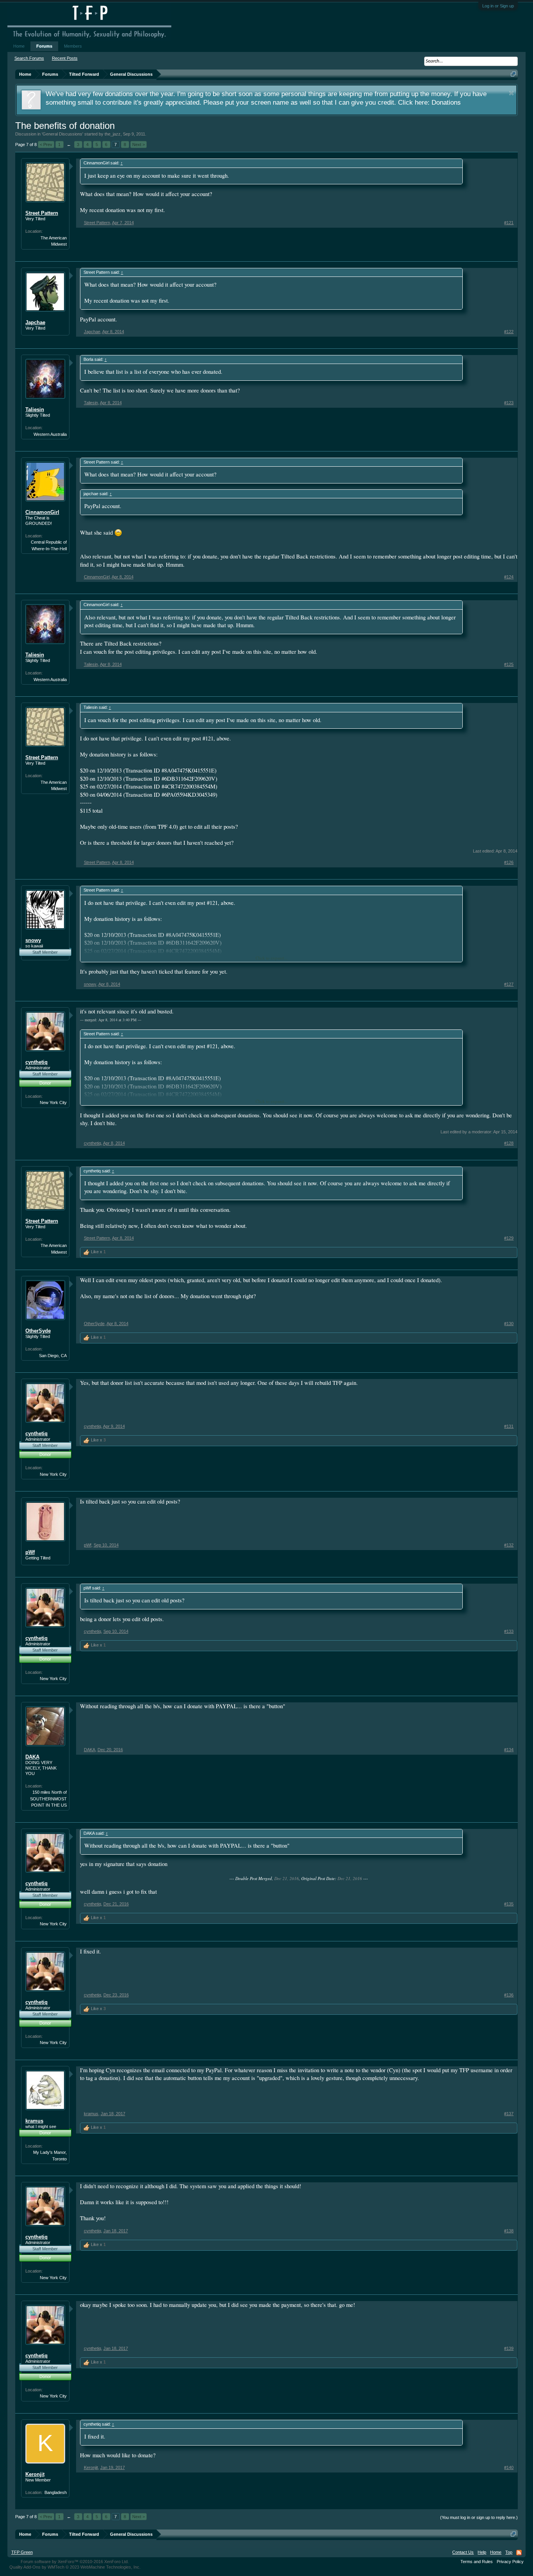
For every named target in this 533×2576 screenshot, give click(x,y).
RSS (519, 2553)
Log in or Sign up (498, 6)
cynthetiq (36, 1062)
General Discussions (62, 134)
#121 (509, 223)
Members (73, 46)
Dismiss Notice (511, 93)
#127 (509, 984)
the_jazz (113, 134)
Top (509, 2552)
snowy (33, 940)
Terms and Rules (477, 2562)
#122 (509, 332)
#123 (509, 403)
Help (482, 2552)
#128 (509, 1143)
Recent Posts (65, 58)
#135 (509, 1904)
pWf (30, 1552)
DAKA (32, 1757)
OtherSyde (38, 1331)
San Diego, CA (53, 1356)
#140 (509, 2467)
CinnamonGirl (42, 512)
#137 (509, 2114)
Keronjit (35, 2474)
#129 (509, 1238)
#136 (509, 1995)
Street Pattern (42, 213)
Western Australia (50, 434)
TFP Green (22, 2552)
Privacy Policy (510, 2562)
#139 (509, 2348)
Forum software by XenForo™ (75, 2562)
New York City (53, 1102)
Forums (44, 46)
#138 (509, 2231)
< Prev (46, 144)
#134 (509, 1750)
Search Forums (29, 58)
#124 (509, 577)
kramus (34, 2121)
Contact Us (463, 2552)
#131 (509, 1426)
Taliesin (35, 409)
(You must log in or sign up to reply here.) (479, 2517)
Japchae (35, 322)
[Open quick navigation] (513, 74)
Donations (446, 102)
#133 (509, 1631)
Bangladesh (56, 2492)
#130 (509, 1324)
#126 (509, 862)
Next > (139, 144)
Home (19, 46)
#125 (509, 664)
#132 (509, 1545)
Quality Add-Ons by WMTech (75, 2567)
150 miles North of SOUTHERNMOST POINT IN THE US (48, 1799)
